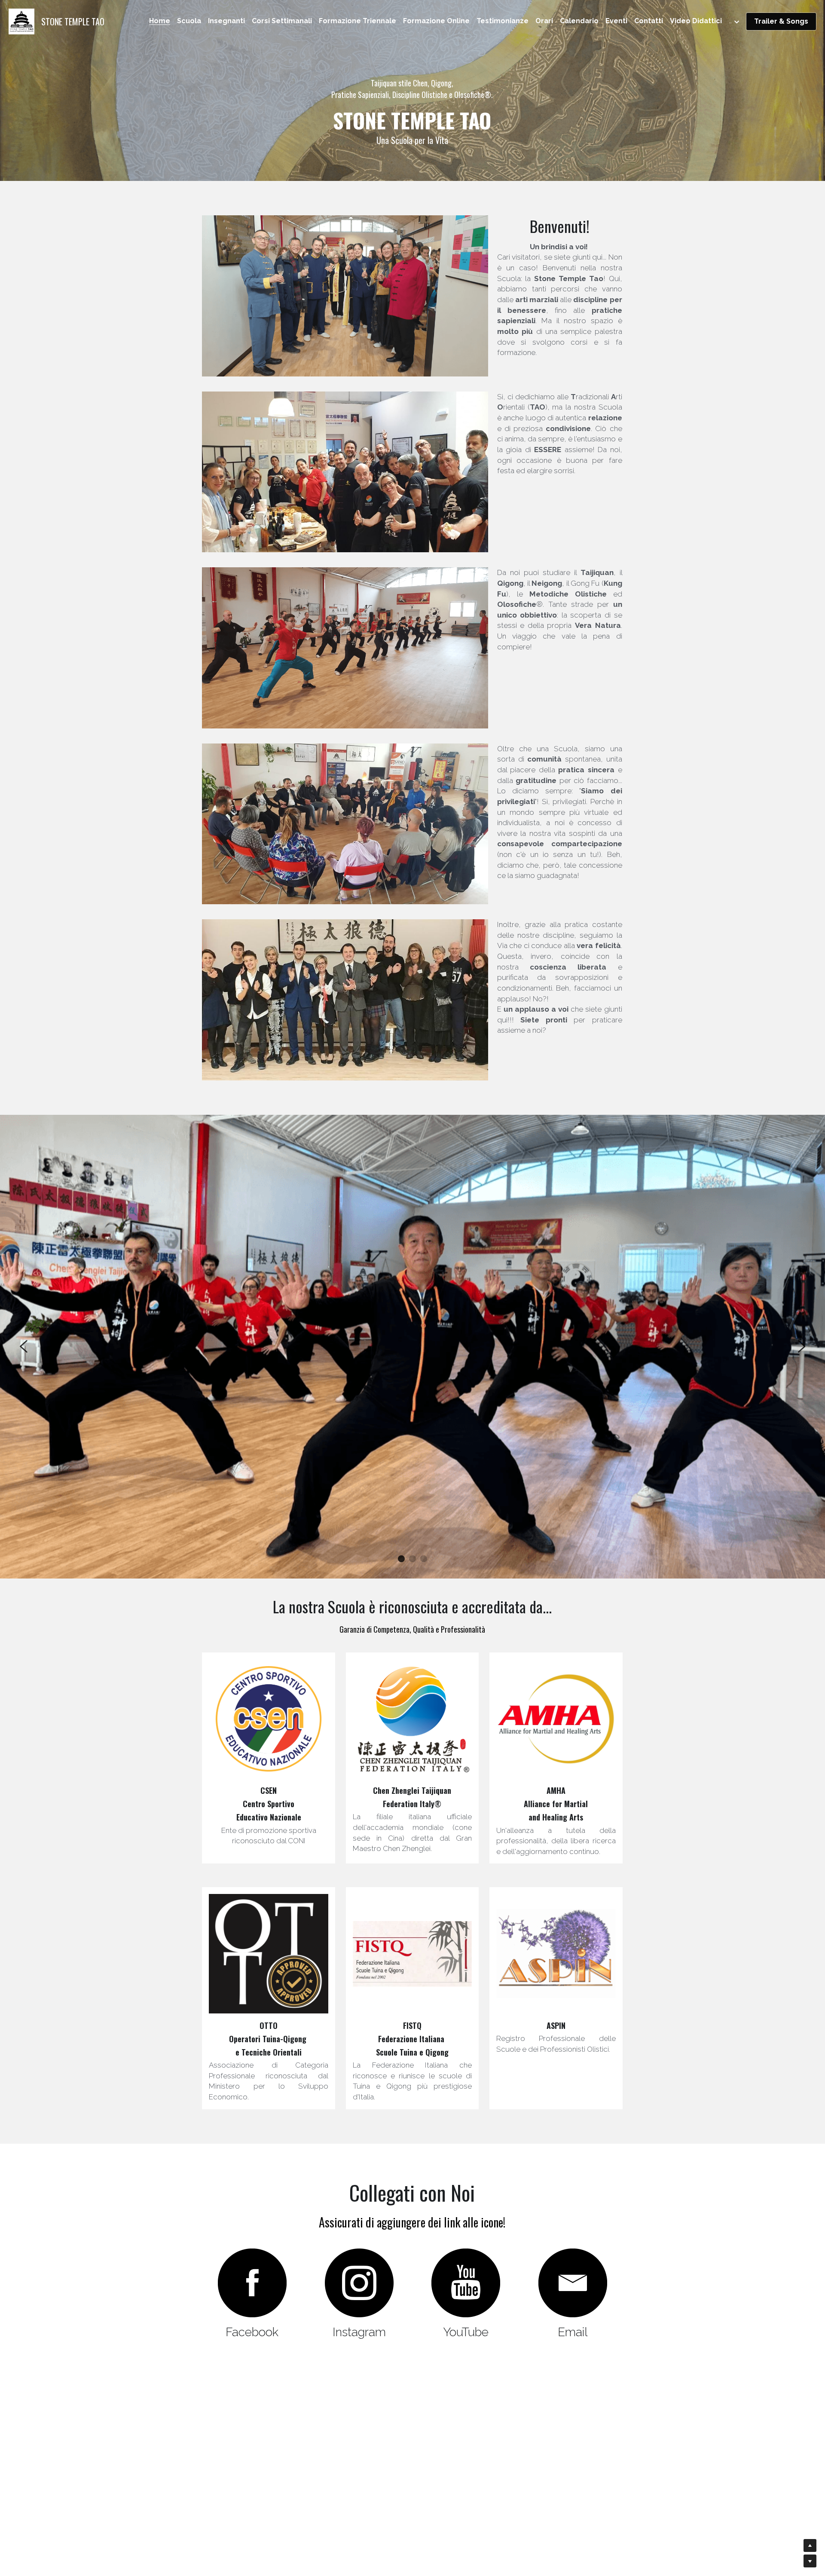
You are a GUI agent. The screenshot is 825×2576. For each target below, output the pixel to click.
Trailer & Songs (781, 21)
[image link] (21, 21)
